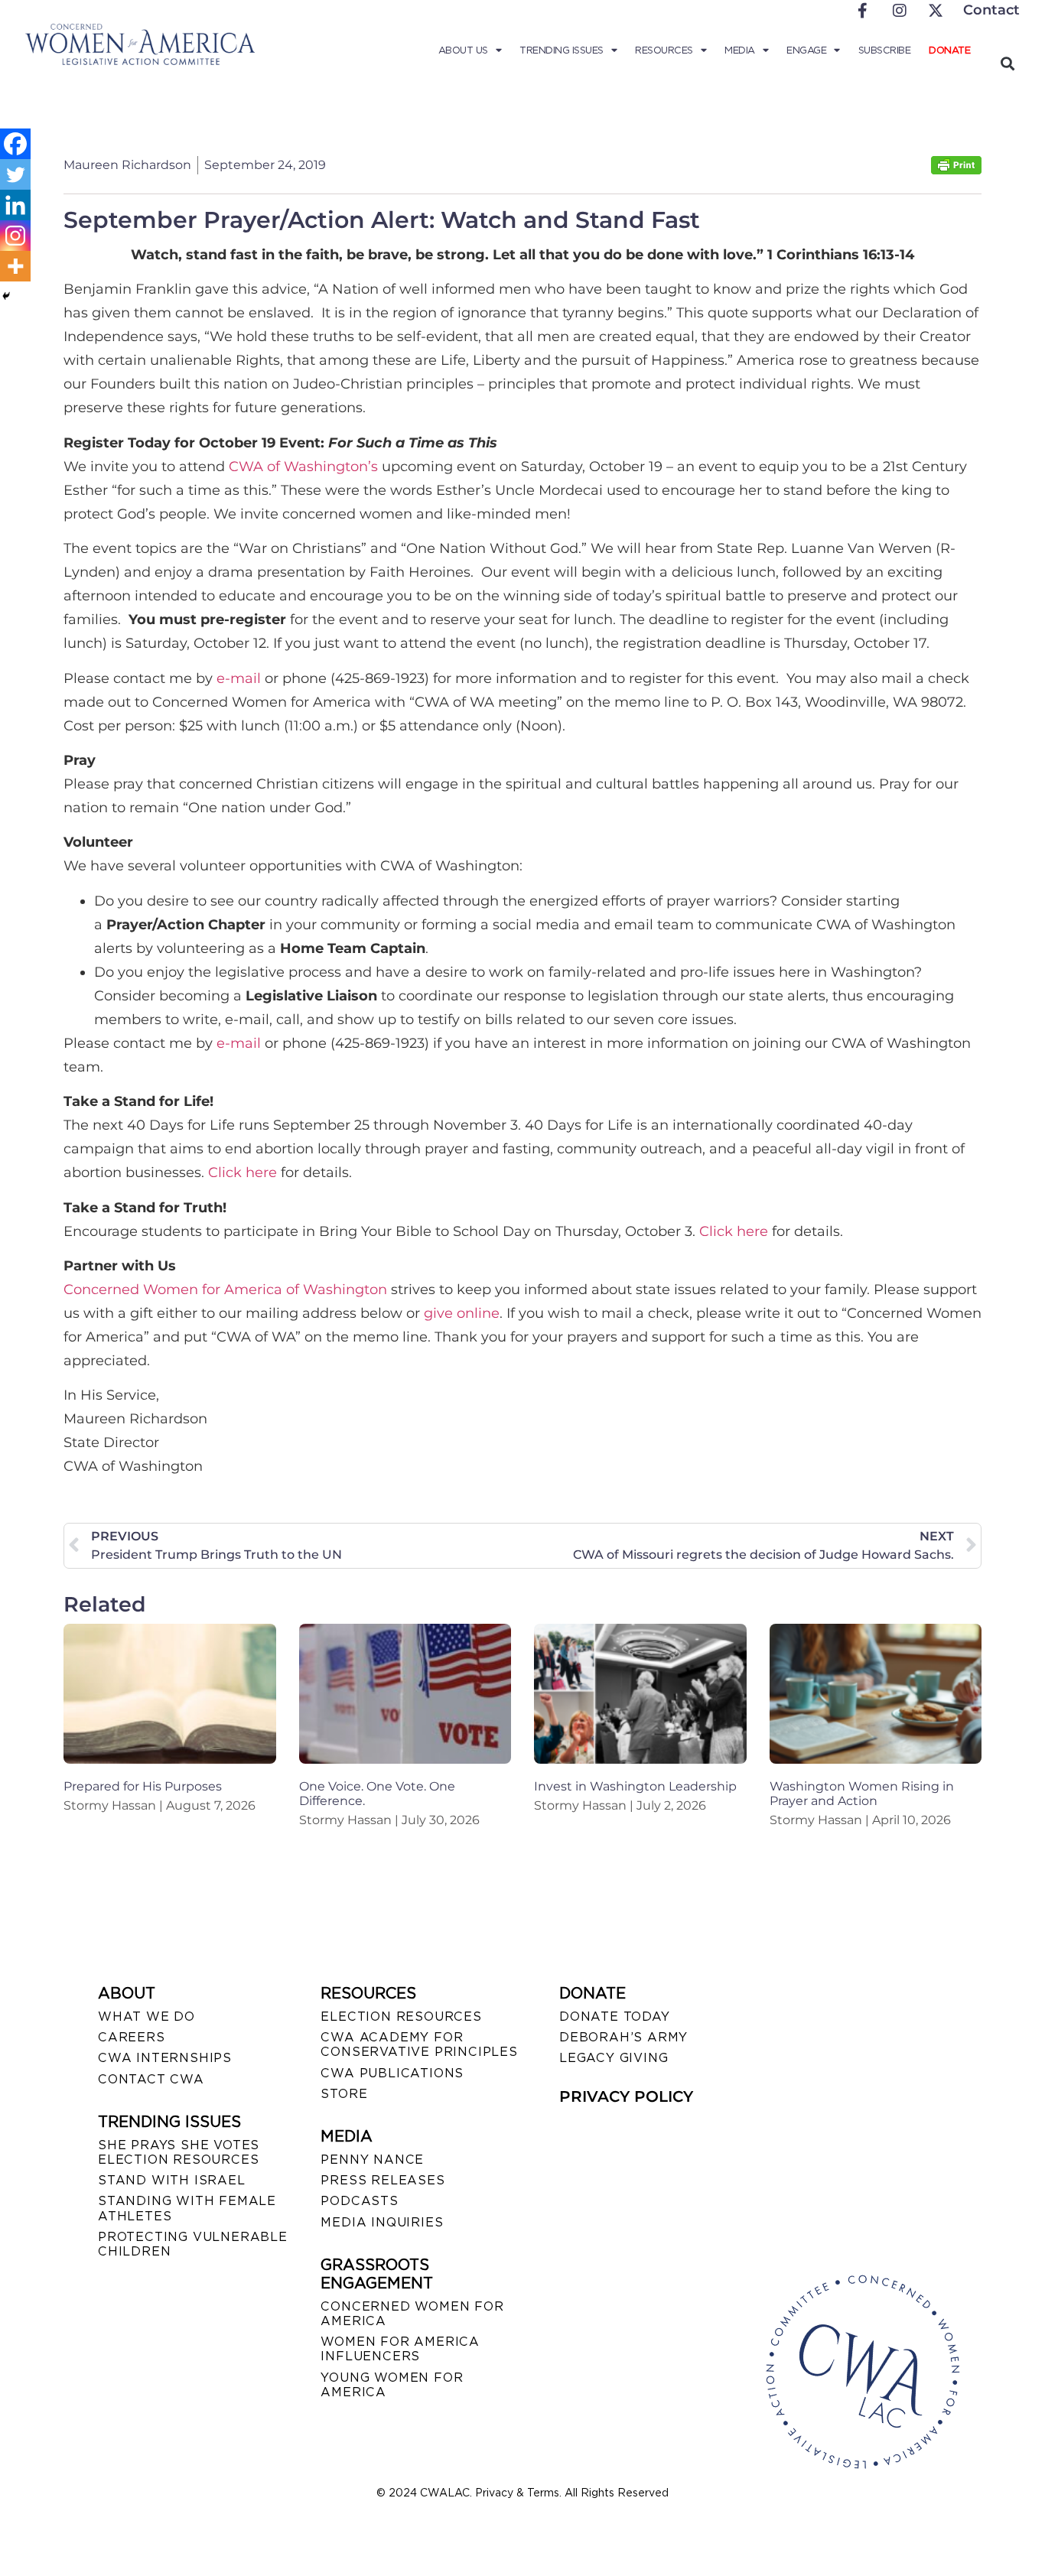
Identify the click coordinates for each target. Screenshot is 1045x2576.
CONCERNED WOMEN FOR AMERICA (412, 2314)
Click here (243, 1173)
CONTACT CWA (151, 2079)
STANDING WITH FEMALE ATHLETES (187, 2208)
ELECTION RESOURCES (401, 2017)
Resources (664, 50)
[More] (15, 266)
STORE (344, 2094)
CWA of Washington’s (303, 467)
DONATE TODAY (615, 2017)
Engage (806, 50)
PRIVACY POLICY (626, 2096)
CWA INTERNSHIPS (165, 2058)
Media (740, 50)
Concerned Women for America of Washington (225, 1290)
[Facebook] (15, 144)
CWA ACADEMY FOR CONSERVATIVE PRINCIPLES (419, 2044)
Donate (949, 50)
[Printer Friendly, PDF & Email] (956, 170)
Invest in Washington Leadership (635, 1786)
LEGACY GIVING (614, 2058)
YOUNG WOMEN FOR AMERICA (392, 2385)
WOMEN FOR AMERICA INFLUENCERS (400, 2349)
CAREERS (132, 2037)
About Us (463, 50)
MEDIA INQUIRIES (382, 2222)
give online (462, 1313)
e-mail (239, 678)
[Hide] (6, 296)
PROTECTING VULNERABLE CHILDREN (193, 2244)
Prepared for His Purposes (143, 1786)
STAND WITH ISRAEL (172, 2180)
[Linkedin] (15, 205)
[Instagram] (15, 236)
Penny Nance (372, 2160)
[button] (1007, 63)
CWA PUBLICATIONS (392, 2073)
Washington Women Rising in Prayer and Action (862, 1794)
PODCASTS (359, 2201)
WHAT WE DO (146, 2017)
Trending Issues (562, 50)
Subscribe (885, 50)
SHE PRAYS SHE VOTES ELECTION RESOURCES (179, 2152)
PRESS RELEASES (383, 2180)
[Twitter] (15, 174)
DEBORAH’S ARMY (623, 2037)
